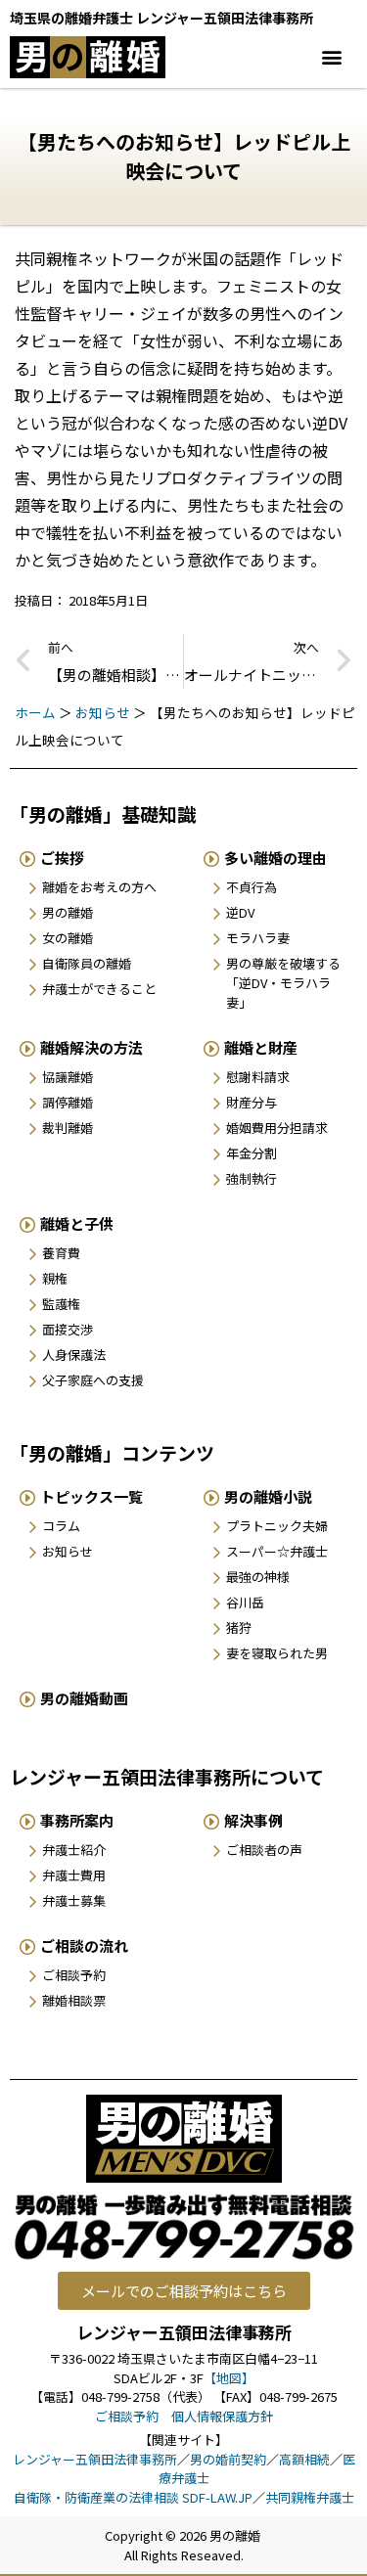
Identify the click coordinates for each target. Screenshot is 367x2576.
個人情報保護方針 (222, 2416)
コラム (61, 1526)
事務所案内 (77, 1820)
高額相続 (304, 2459)
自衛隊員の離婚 (87, 963)
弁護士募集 (74, 1900)
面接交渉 (68, 1329)
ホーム (35, 712)
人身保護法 (74, 1355)
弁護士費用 (74, 1875)
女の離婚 (68, 938)
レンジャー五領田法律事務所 (95, 2459)
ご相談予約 (74, 1975)
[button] (331, 57)
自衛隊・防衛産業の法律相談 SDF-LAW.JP (133, 2497)
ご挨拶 (62, 858)
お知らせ (103, 712)
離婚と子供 (77, 1223)
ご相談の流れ (84, 1945)
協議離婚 (68, 1077)
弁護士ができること (99, 989)
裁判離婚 (68, 1128)
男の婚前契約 (228, 2459)
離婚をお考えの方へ (99, 887)
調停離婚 (68, 1102)
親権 (55, 1278)
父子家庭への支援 (93, 1380)
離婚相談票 (74, 2000)
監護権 (61, 1304)
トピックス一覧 (92, 1496)
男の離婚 (68, 912)
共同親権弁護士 (310, 2497)
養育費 (61, 1253)
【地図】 (229, 2378)
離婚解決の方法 (92, 1047)
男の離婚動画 (84, 1698)
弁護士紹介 (74, 1850)
